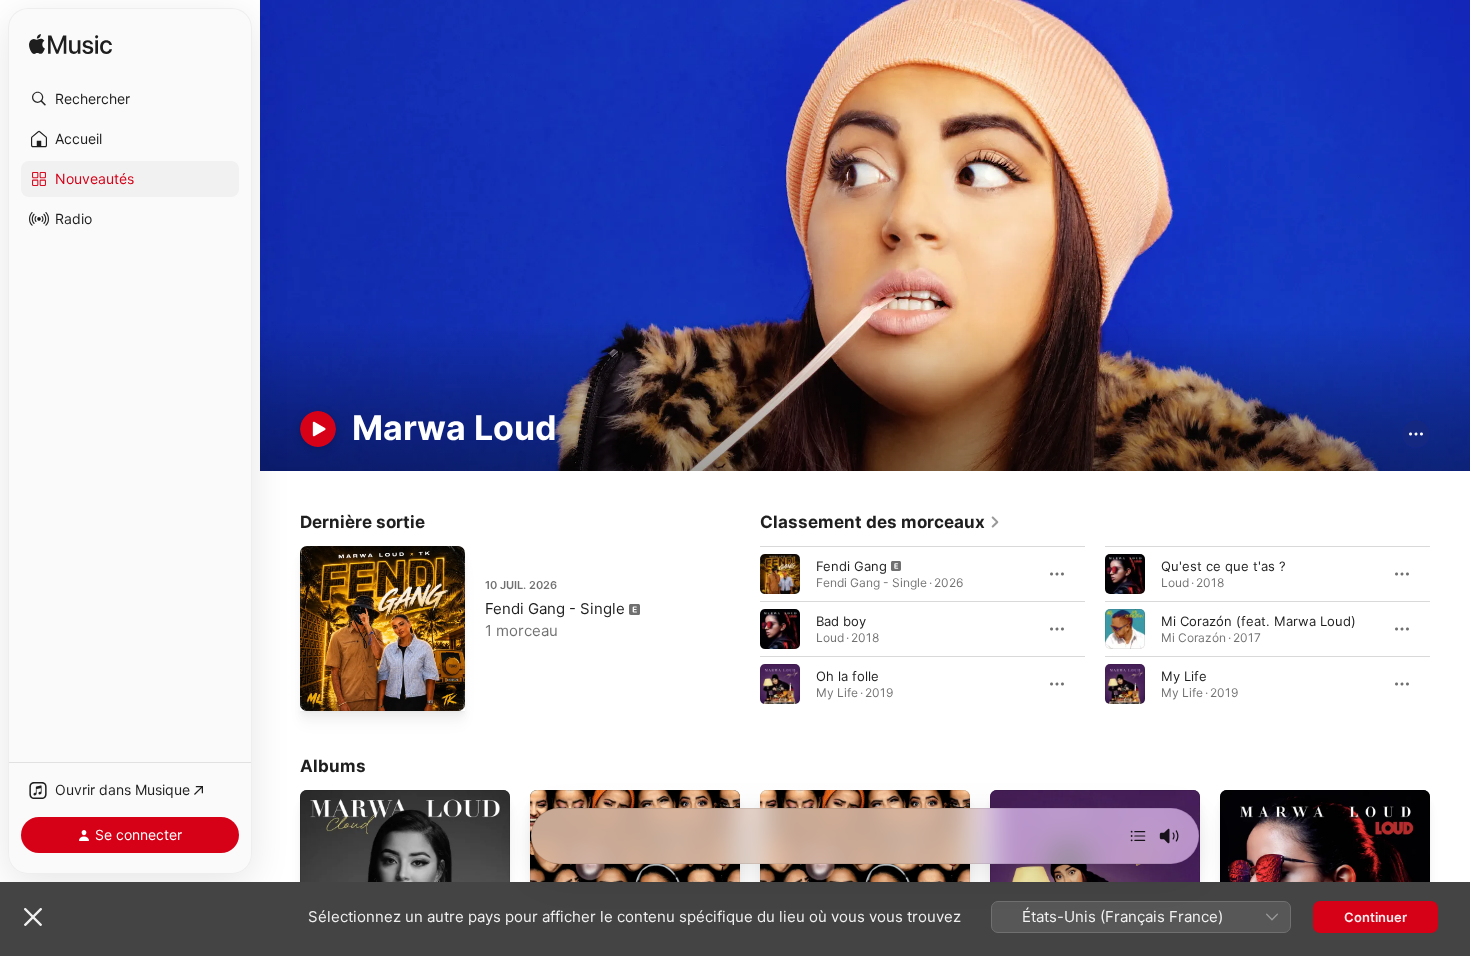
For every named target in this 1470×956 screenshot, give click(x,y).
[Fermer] (33, 917)
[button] (130, 99)
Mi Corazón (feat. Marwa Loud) (1258, 620)
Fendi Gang (851, 565)
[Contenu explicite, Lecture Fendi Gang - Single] (325, 686)
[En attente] (1138, 836)
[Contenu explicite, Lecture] (780, 573)
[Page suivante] (1450, 628)
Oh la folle (847, 675)
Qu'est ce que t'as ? (1223, 565)
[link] (880, 522)
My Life (1184, 675)
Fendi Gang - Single (555, 608)
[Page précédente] (740, 628)
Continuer (1375, 917)
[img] (70, 45)
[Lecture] (318, 429)
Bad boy (841, 620)
